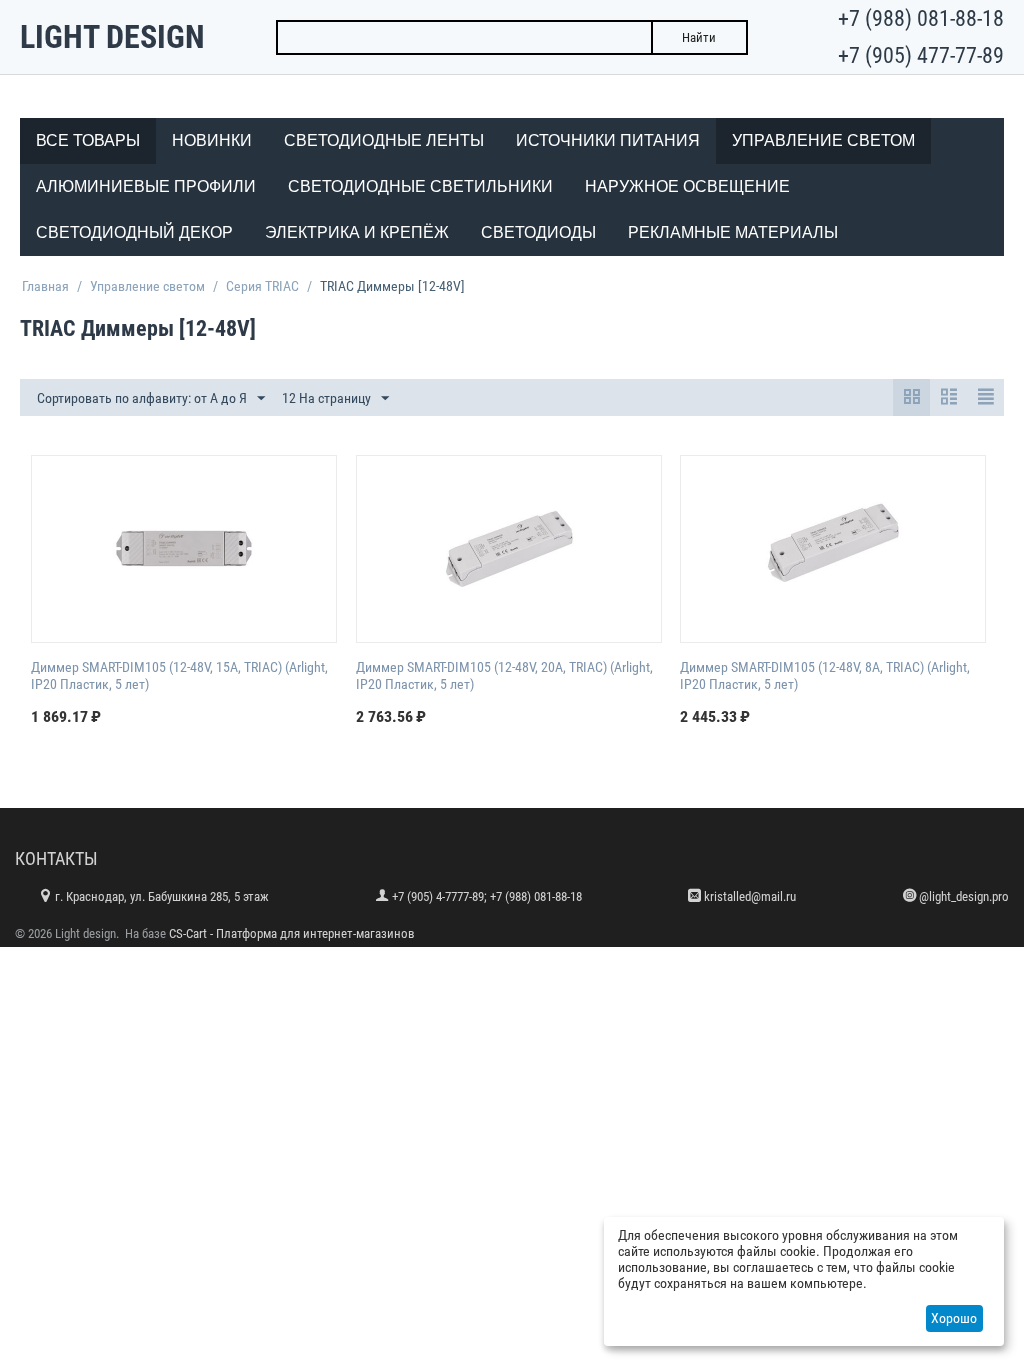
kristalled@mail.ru (750, 896)
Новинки (212, 140)
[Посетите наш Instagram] (909, 895)
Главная (45, 286)
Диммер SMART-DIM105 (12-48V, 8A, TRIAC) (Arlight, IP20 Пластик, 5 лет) (825, 675)
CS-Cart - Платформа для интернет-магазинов (292, 933)
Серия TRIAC (262, 286)
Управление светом (147, 286)
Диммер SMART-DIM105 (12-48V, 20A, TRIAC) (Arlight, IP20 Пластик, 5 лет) (504, 675)
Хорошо (954, 1318)
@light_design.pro (964, 896)
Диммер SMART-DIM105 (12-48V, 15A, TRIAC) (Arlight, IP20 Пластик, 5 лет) (179, 675)
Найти (699, 37)
